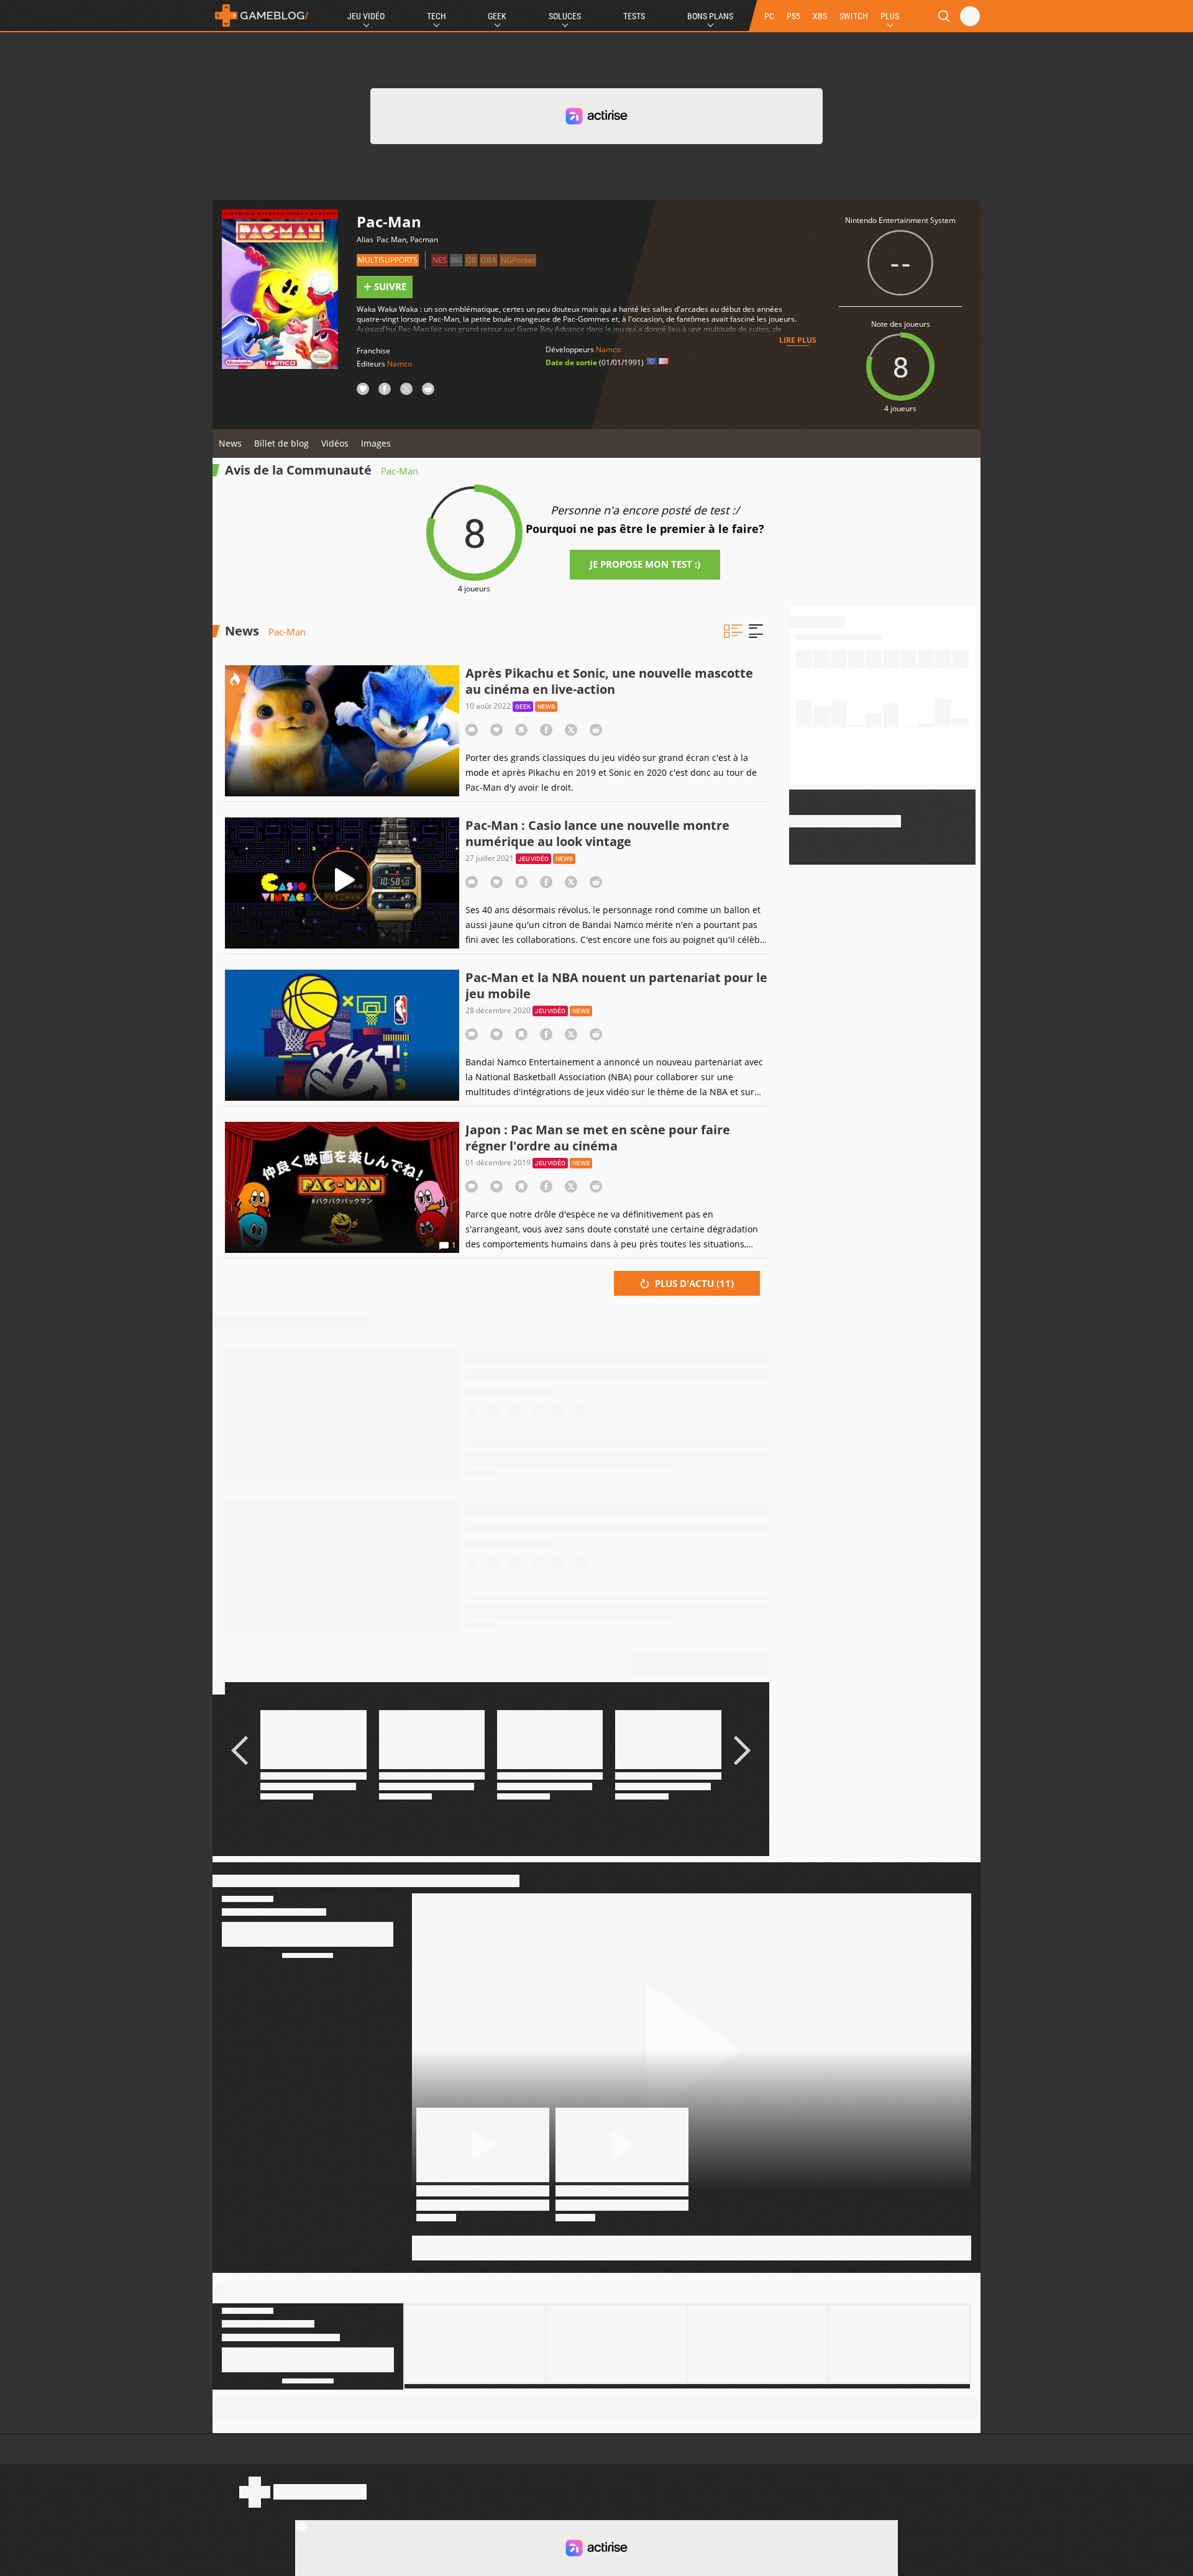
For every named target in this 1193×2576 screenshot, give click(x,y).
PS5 (793, 16)
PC (769, 16)
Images (376, 443)
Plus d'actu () (693, 1283)
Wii (456, 260)
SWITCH (854, 16)
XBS (820, 16)
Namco (400, 364)
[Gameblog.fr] (262, 16)
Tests (634, 16)
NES (440, 260)
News (230, 443)
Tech (437, 16)
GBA (489, 260)
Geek (497, 16)
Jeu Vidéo (366, 16)
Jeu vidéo (533, 859)
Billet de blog (281, 443)
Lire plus (798, 340)
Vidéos (335, 443)
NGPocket (518, 260)
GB (471, 260)
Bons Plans (710, 16)
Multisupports (388, 260)
